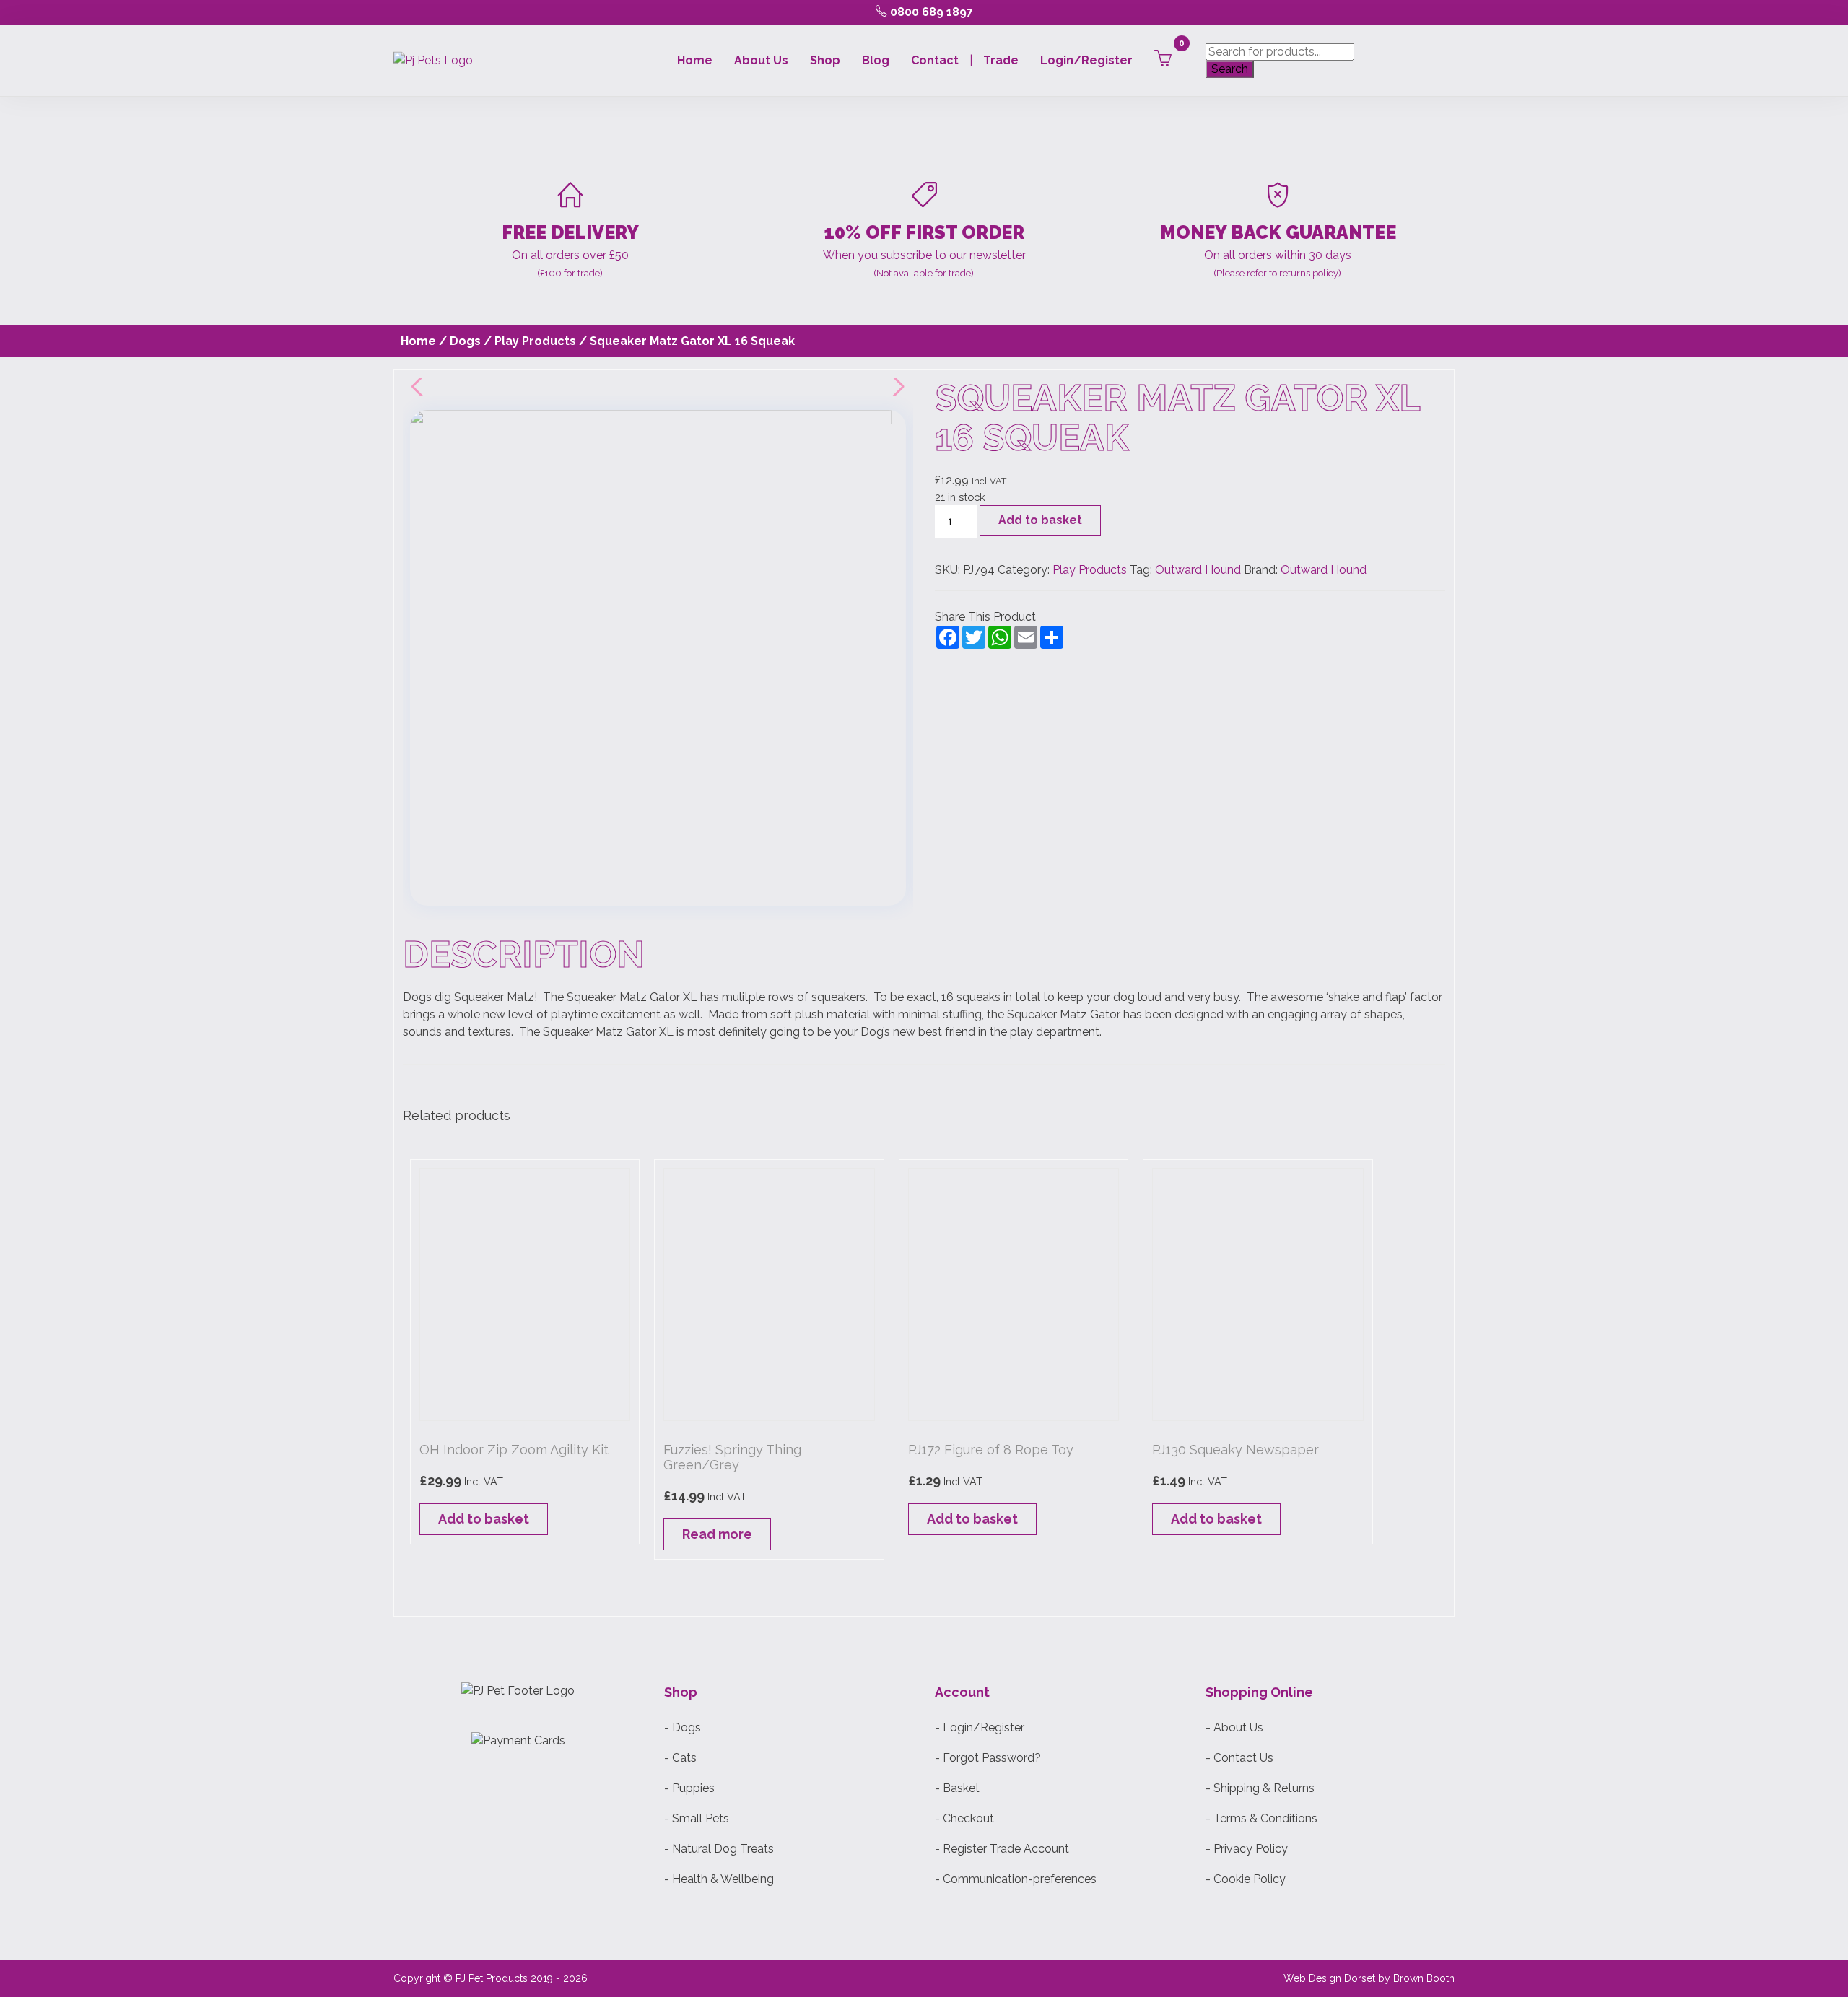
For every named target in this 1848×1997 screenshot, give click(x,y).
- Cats (680, 1758)
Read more (717, 1534)
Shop (825, 60)
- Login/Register (980, 1727)
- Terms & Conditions (1261, 1818)
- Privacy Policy (1247, 1849)
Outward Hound (1198, 570)
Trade (1001, 60)
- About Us (1234, 1727)
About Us (761, 60)
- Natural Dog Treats (719, 1849)
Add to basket (1040, 520)
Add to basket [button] (484, 1519)
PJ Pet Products (492, 1978)
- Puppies (689, 1788)
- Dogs (683, 1727)
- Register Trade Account (1002, 1849)
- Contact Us (1239, 1758)
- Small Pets (697, 1818)
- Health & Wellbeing (719, 1879)
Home (695, 60)
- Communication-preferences (1016, 1879)
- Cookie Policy (1246, 1879)
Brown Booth (1424, 1978)
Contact (935, 60)
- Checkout (964, 1818)
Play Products (535, 341)
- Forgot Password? (988, 1758)
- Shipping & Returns (1260, 1788)
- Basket (957, 1788)
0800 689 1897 (930, 12)
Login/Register (1086, 60)
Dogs (465, 341)
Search (1230, 69)
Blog (876, 60)
